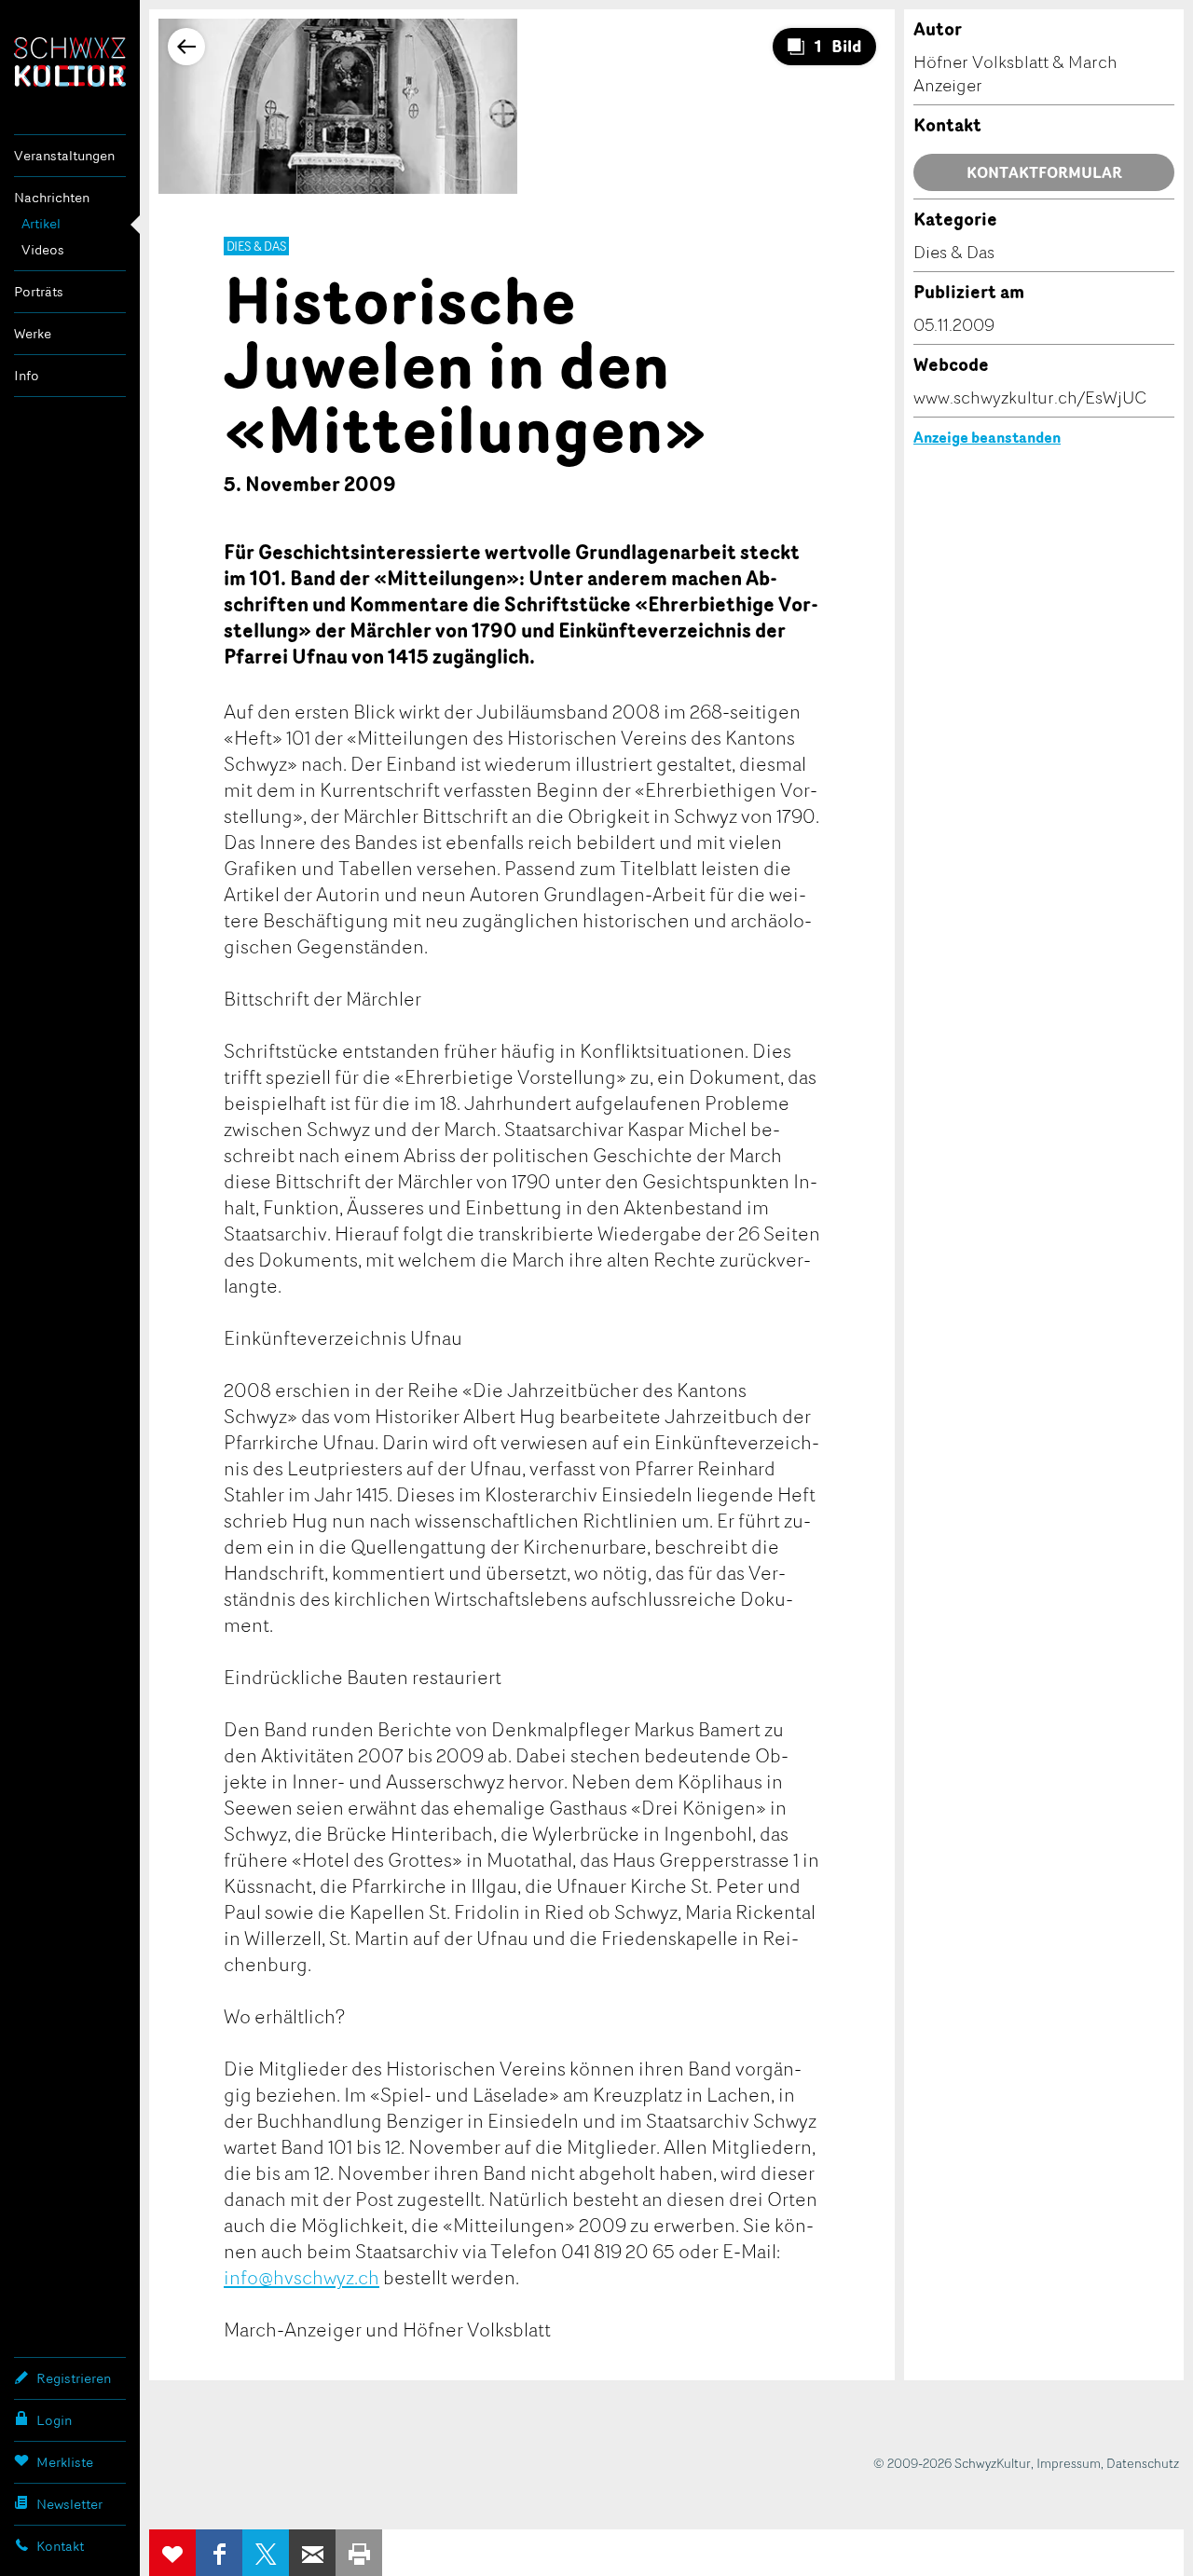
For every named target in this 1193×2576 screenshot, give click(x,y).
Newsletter (69, 2504)
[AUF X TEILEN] (266, 2553)
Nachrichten (52, 197)
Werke (33, 333)
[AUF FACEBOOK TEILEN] (219, 2553)
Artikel (41, 223)
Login (54, 2420)
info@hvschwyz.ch (302, 2277)
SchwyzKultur (70, 62)
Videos (43, 249)
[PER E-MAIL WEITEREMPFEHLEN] (312, 2553)
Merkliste (65, 2462)
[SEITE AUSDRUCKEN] (359, 2553)
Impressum (1069, 2463)
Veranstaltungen (64, 155)
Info (27, 375)
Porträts (39, 291)
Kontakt (60, 2546)
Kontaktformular (1044, 172)
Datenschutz (1143, 2463)
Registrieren (74, 2378)
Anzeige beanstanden (987, 437)
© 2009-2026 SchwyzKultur (952, 2463)
